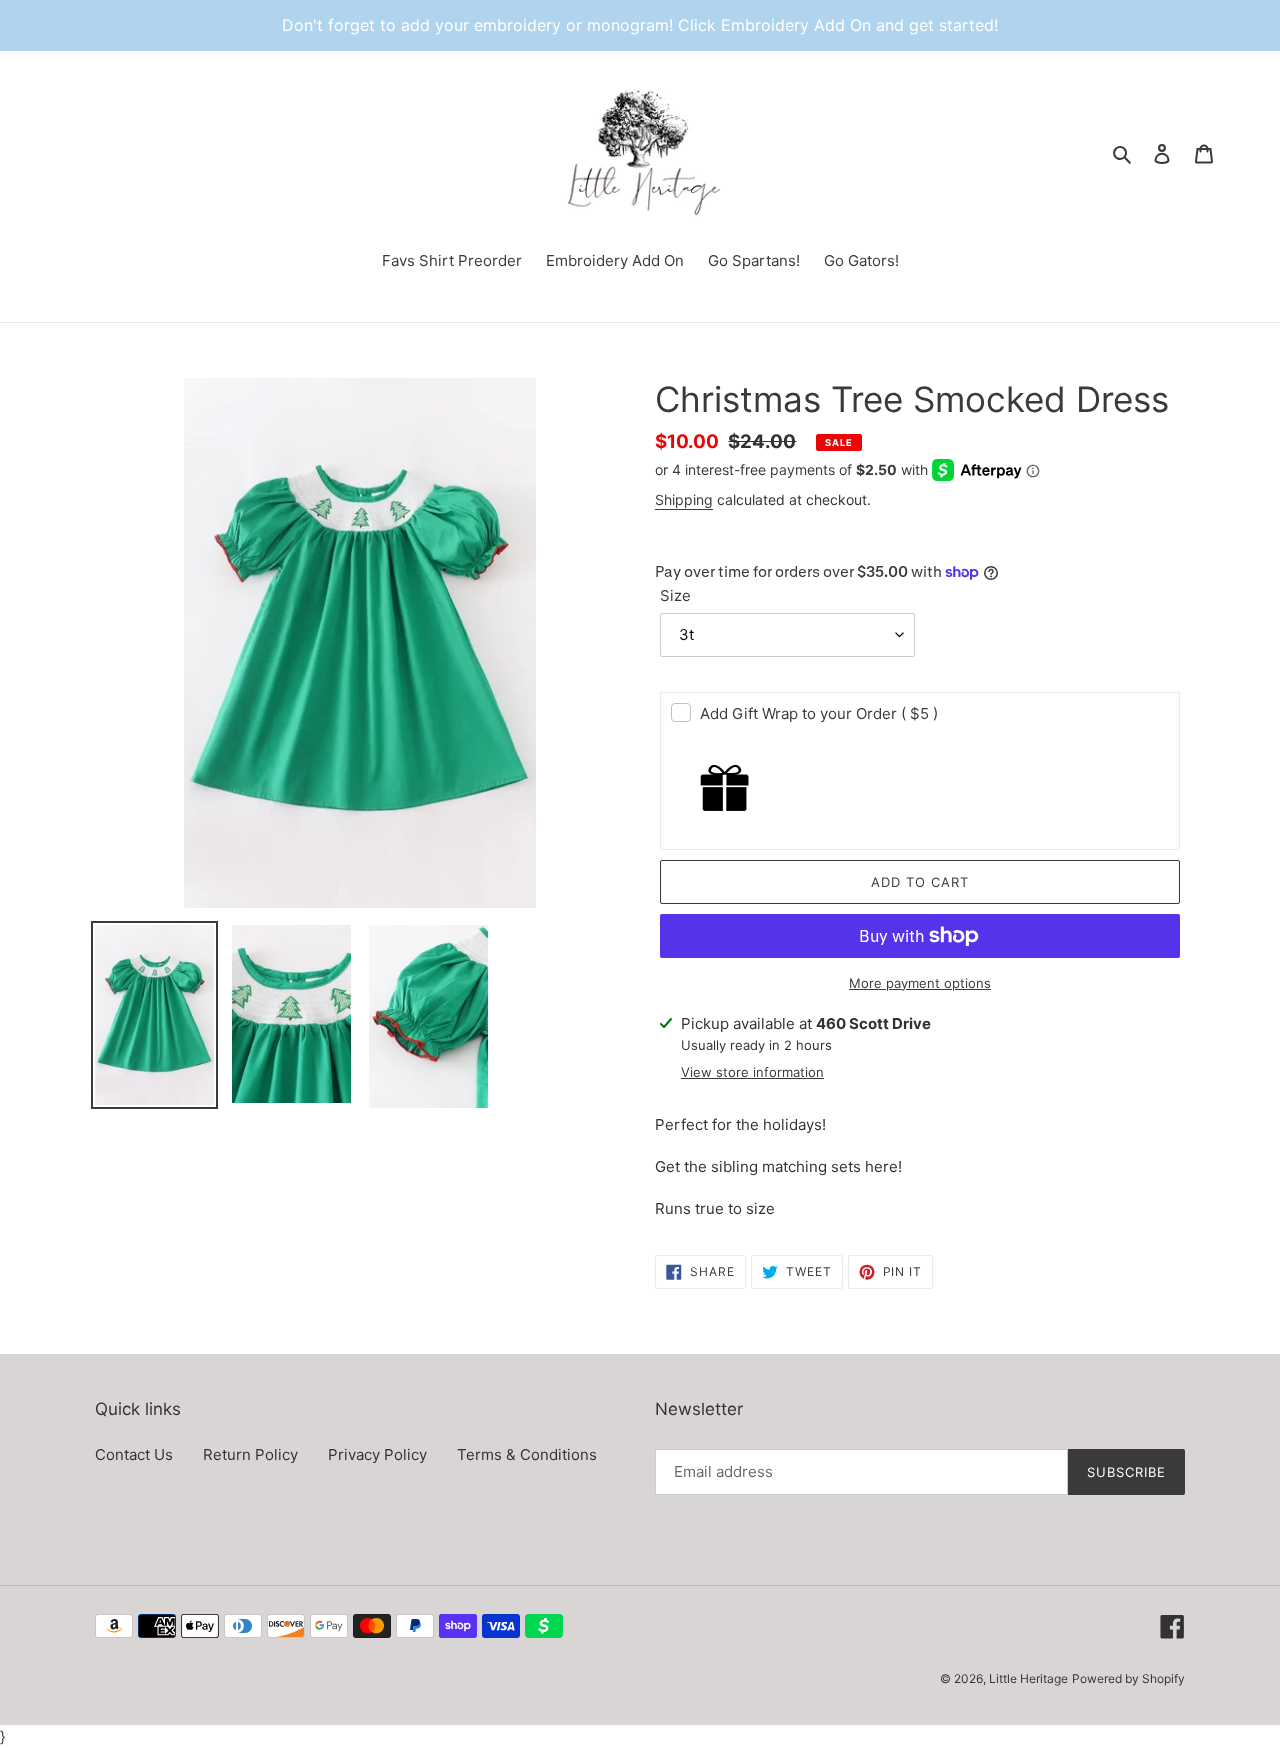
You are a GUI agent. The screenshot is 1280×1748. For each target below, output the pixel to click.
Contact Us (134, 1454)
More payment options (920, 983)
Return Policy (250, 1454)
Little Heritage (1028, 1678)
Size (675, 595)
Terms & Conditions (527, 1454)
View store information (752, 1072)
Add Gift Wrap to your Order (819, 713)
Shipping (684, 499)
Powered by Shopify (1128, 1678)
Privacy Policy (377, 1454)
